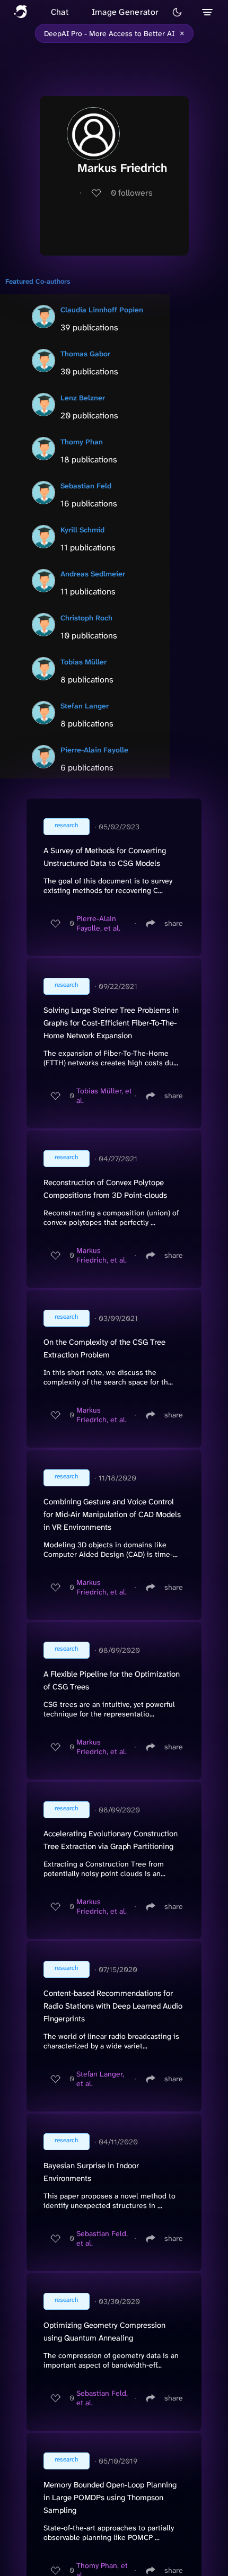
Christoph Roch (86, 618)
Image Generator (125, 12)
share (174, 923)
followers (132, 193)
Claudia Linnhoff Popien (102, 310)
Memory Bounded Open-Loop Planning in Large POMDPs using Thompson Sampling (110, 2498)
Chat (60, 12)
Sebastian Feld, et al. (102, 2238)
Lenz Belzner (83, 398)
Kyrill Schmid (82, 530)
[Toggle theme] (177, 12)
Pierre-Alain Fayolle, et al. (98, 923)
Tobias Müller (84, 662)
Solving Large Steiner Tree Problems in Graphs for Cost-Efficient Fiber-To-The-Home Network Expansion (111, 1023)
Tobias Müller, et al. (104, 1096)
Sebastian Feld (86, 486)
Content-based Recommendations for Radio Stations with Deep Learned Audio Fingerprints (113, 2006)
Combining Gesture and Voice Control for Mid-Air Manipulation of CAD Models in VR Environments (112, 1514)
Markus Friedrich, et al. (102, 1255)
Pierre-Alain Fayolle (94, 750)
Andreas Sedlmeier (93, 574)
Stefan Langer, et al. (100, 2079)
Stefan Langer (85, 706)
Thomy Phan (82, 442)
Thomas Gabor (85, 354)
